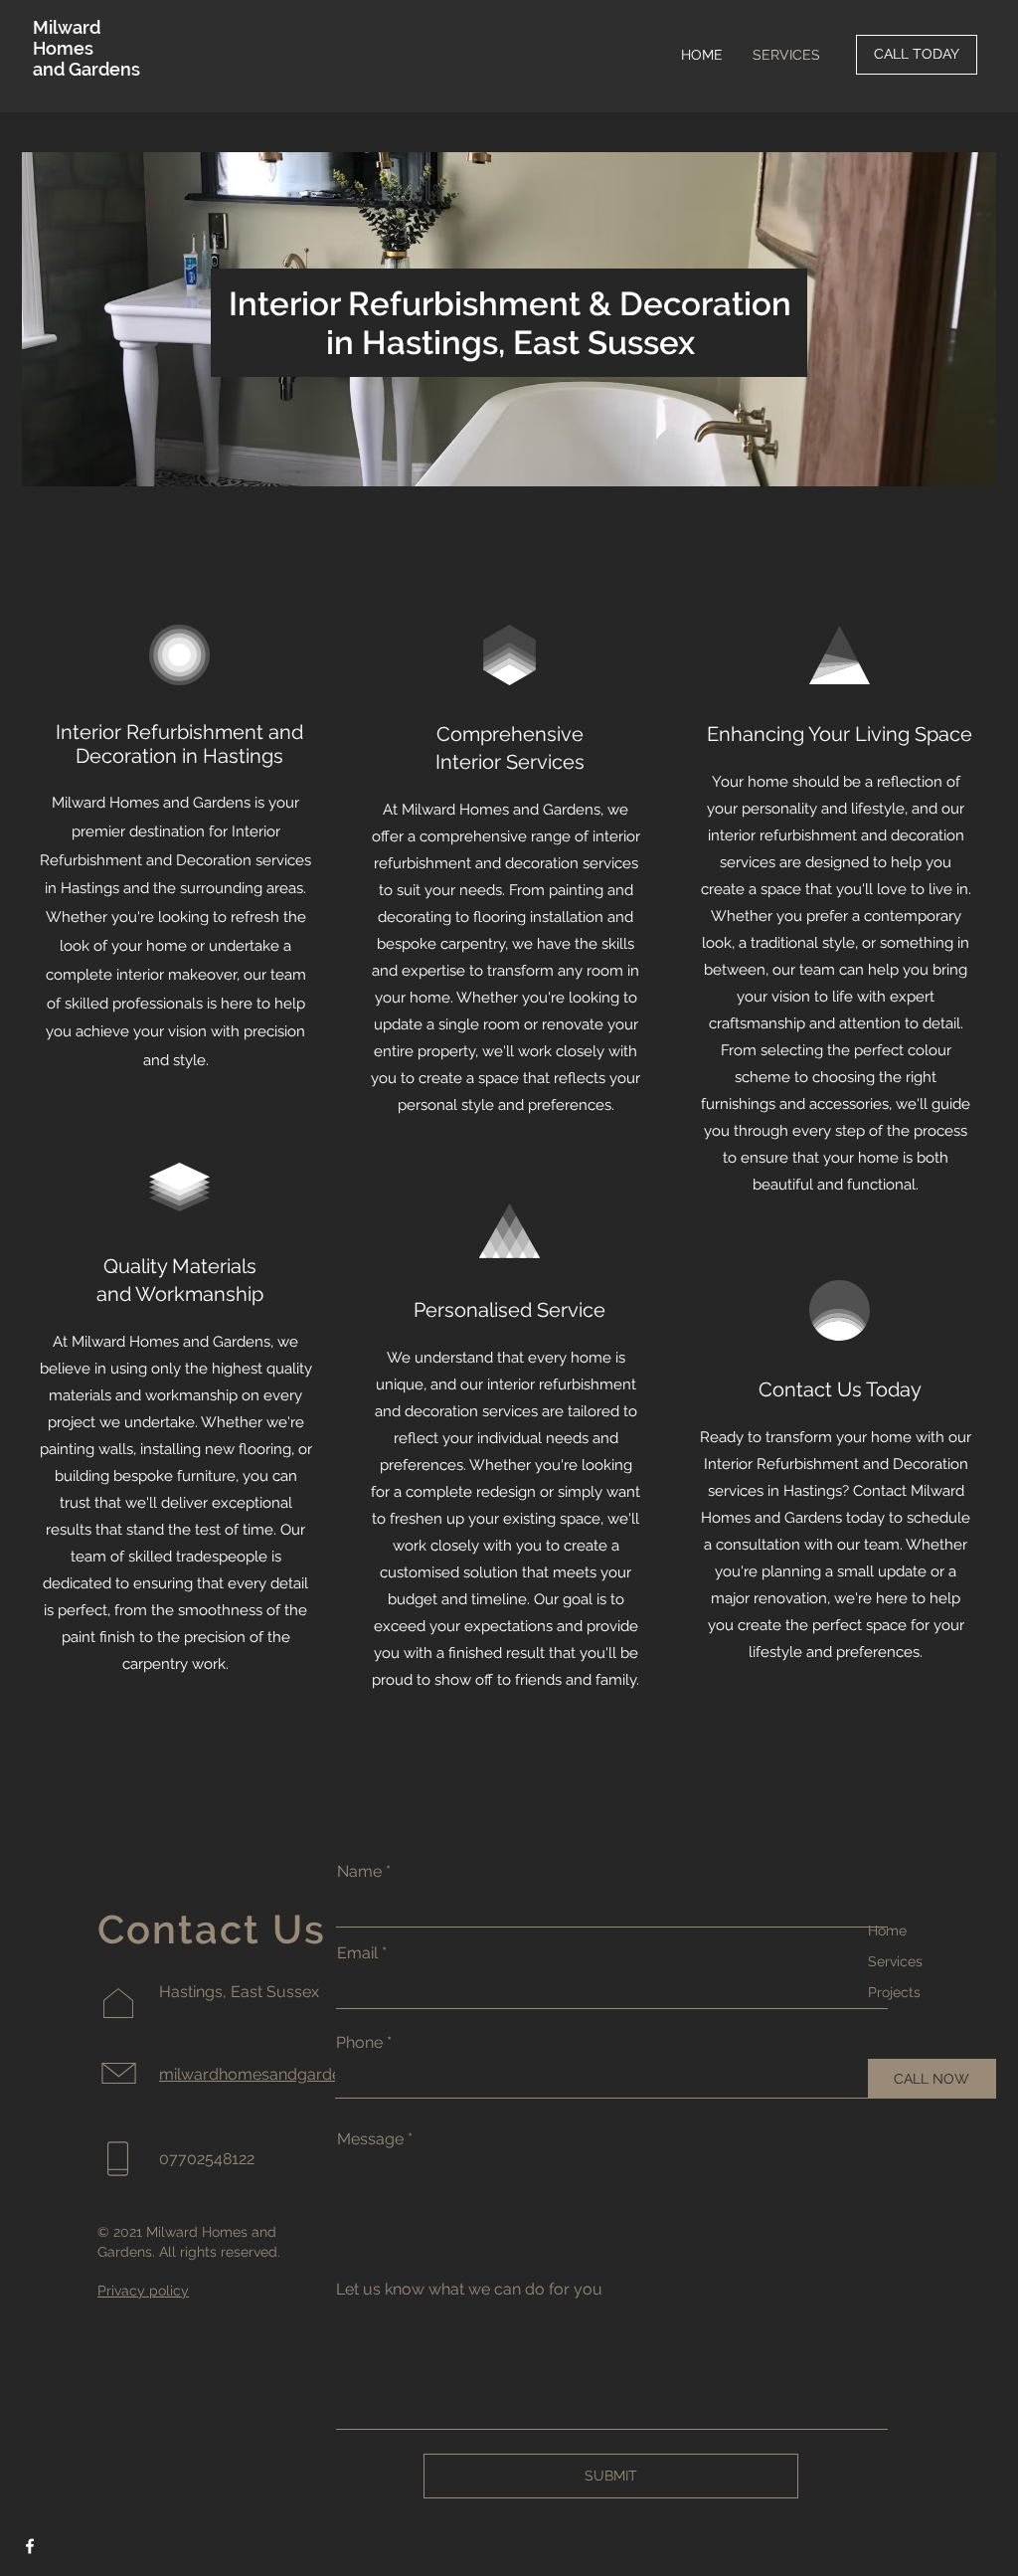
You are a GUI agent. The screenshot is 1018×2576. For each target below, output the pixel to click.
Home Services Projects (895, 1961)
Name (359, 1872)
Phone (359, 2043)
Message (370, 2139)
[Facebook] (30, 2546)
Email (357, 1953)
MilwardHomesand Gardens (86, 48)
